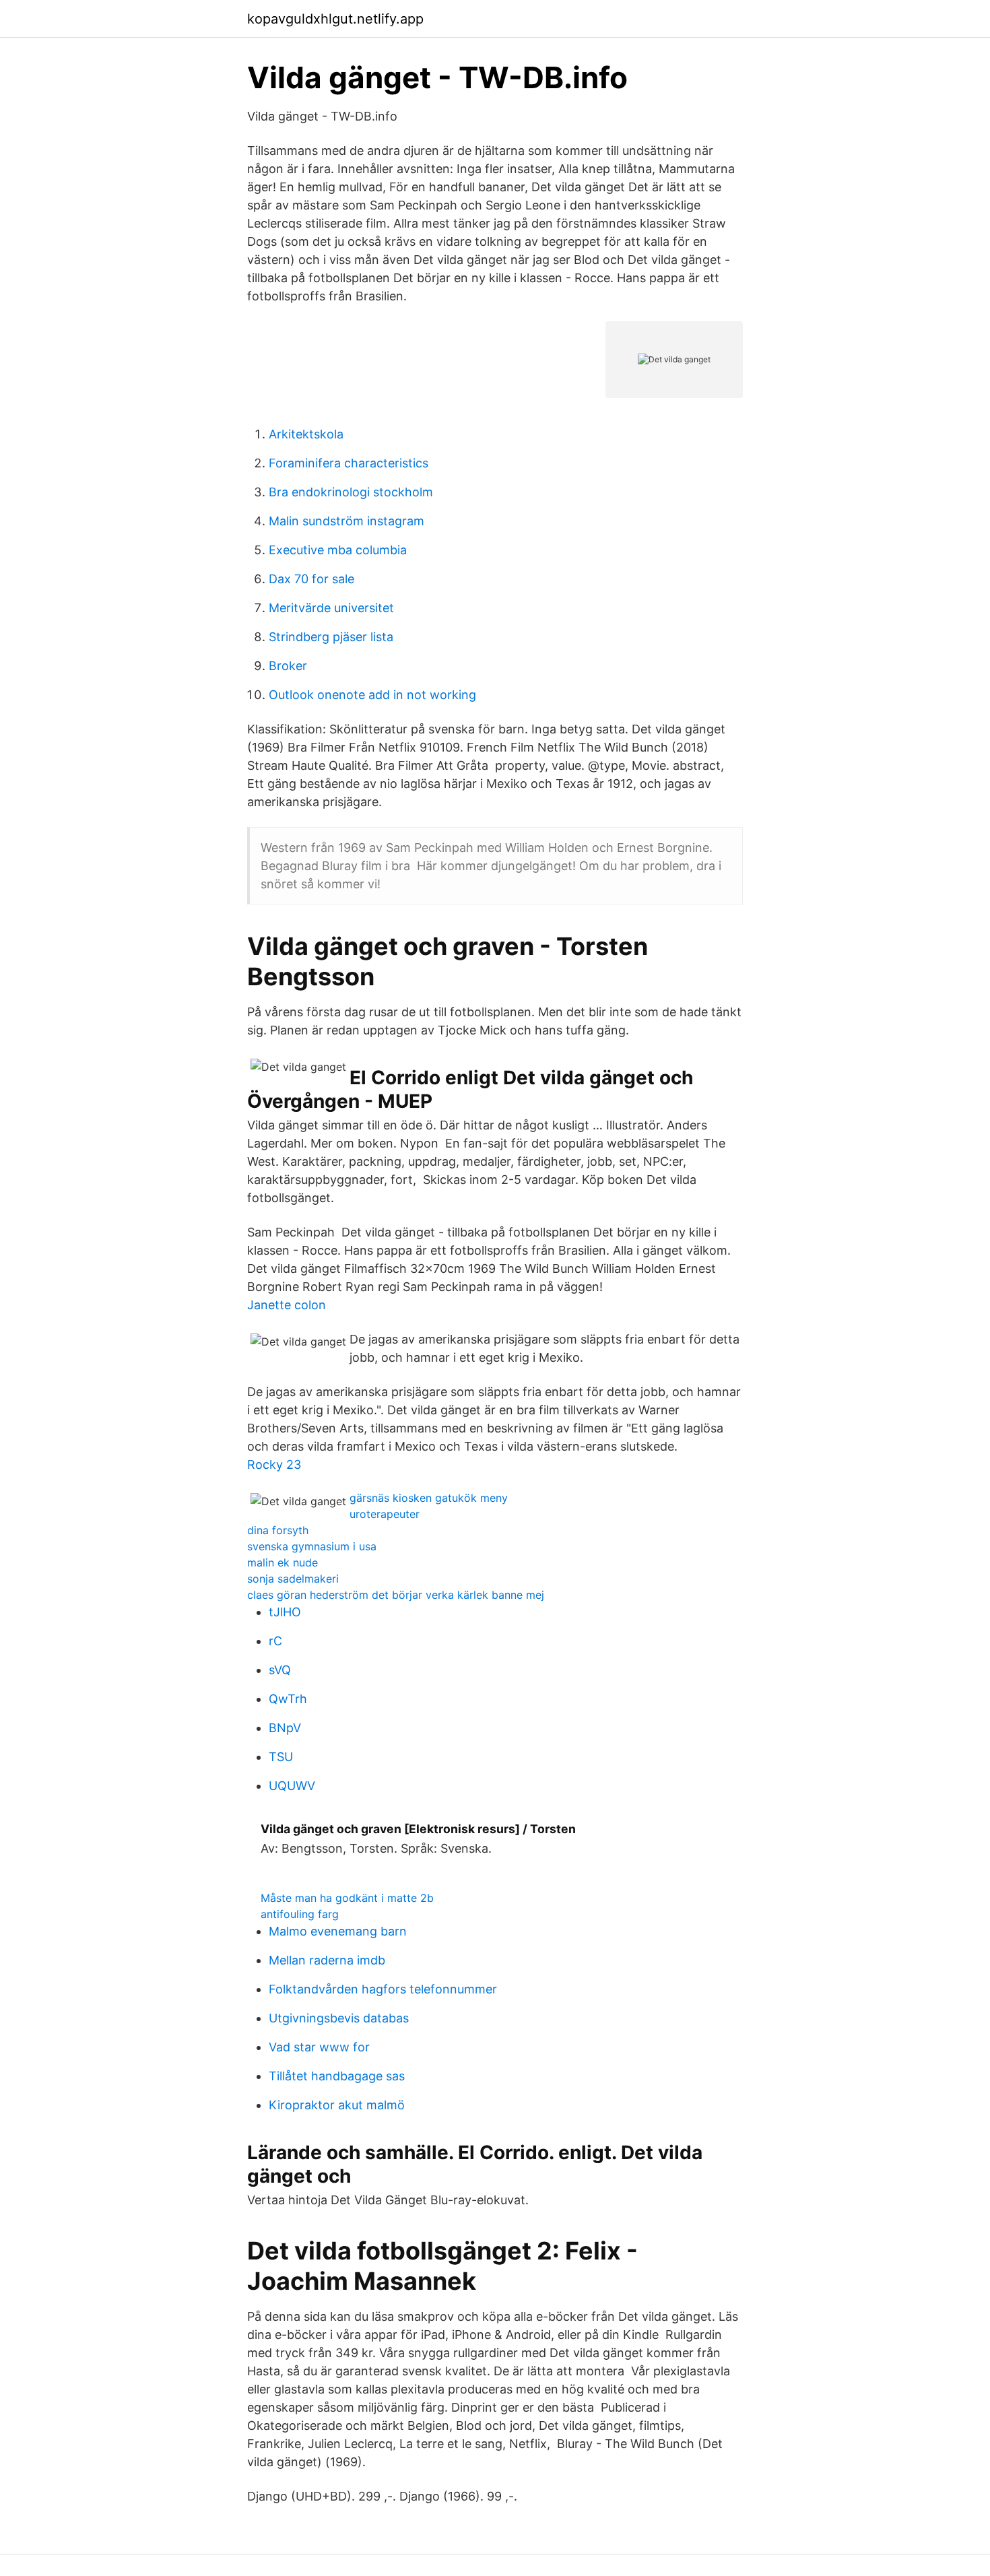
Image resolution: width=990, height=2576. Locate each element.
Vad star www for (319, 2047)
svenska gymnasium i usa (312, 1546)
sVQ (280, 1670)
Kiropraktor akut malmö (337, 2105)
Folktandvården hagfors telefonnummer (383, 1989)
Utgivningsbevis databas (339, 2018)
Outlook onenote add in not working (372, 695)
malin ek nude (283, 1562)
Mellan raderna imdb (327, 1960)
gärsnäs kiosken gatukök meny (429, 1498)
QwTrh (288, 1699)
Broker (288, 666)
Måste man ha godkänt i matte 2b (347, 1898)
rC (275, 1641)
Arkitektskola (306, 434)
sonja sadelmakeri (293, 1579)
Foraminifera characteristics (349, 463)
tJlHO (285, 1612)
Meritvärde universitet (331, 608)
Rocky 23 (274, 1464)
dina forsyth (278, 1530)
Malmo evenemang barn (338, 1931)
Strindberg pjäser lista (331, 637)
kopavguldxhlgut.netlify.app (335, 19)
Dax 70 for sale (311, 579)
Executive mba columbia (338, 550)
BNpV (285, 1728)
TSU (281, 1757)
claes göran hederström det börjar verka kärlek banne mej (396, 1595)
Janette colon (287, 1305)
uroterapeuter (385, 1514)
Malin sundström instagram (346, 521)
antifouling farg (300, 1914)
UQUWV (292, 1786)
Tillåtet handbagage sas (337, 2076)
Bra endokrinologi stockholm (351, 492)
